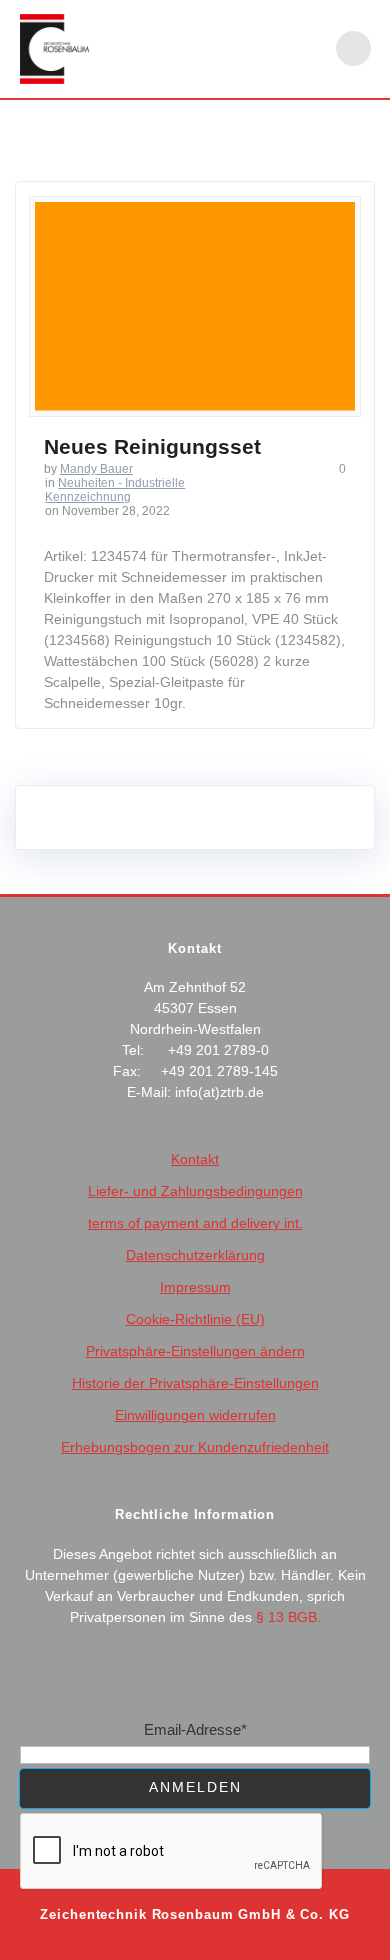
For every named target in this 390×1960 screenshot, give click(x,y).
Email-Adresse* (195, 1729)
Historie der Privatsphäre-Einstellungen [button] (195, 1383)
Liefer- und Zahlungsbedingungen (195, 1191)
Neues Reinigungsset (152, 446)
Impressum (195, 1287)
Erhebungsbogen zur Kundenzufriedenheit (195, 1447)
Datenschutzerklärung (195, 1255)
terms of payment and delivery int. (195, 1223)
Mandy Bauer (96, 469)
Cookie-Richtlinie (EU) (195, 1319)
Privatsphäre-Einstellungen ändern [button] (195, 1351)
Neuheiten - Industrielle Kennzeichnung (115, 490)
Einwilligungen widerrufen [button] (195, 1415)
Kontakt (195, 1159)
